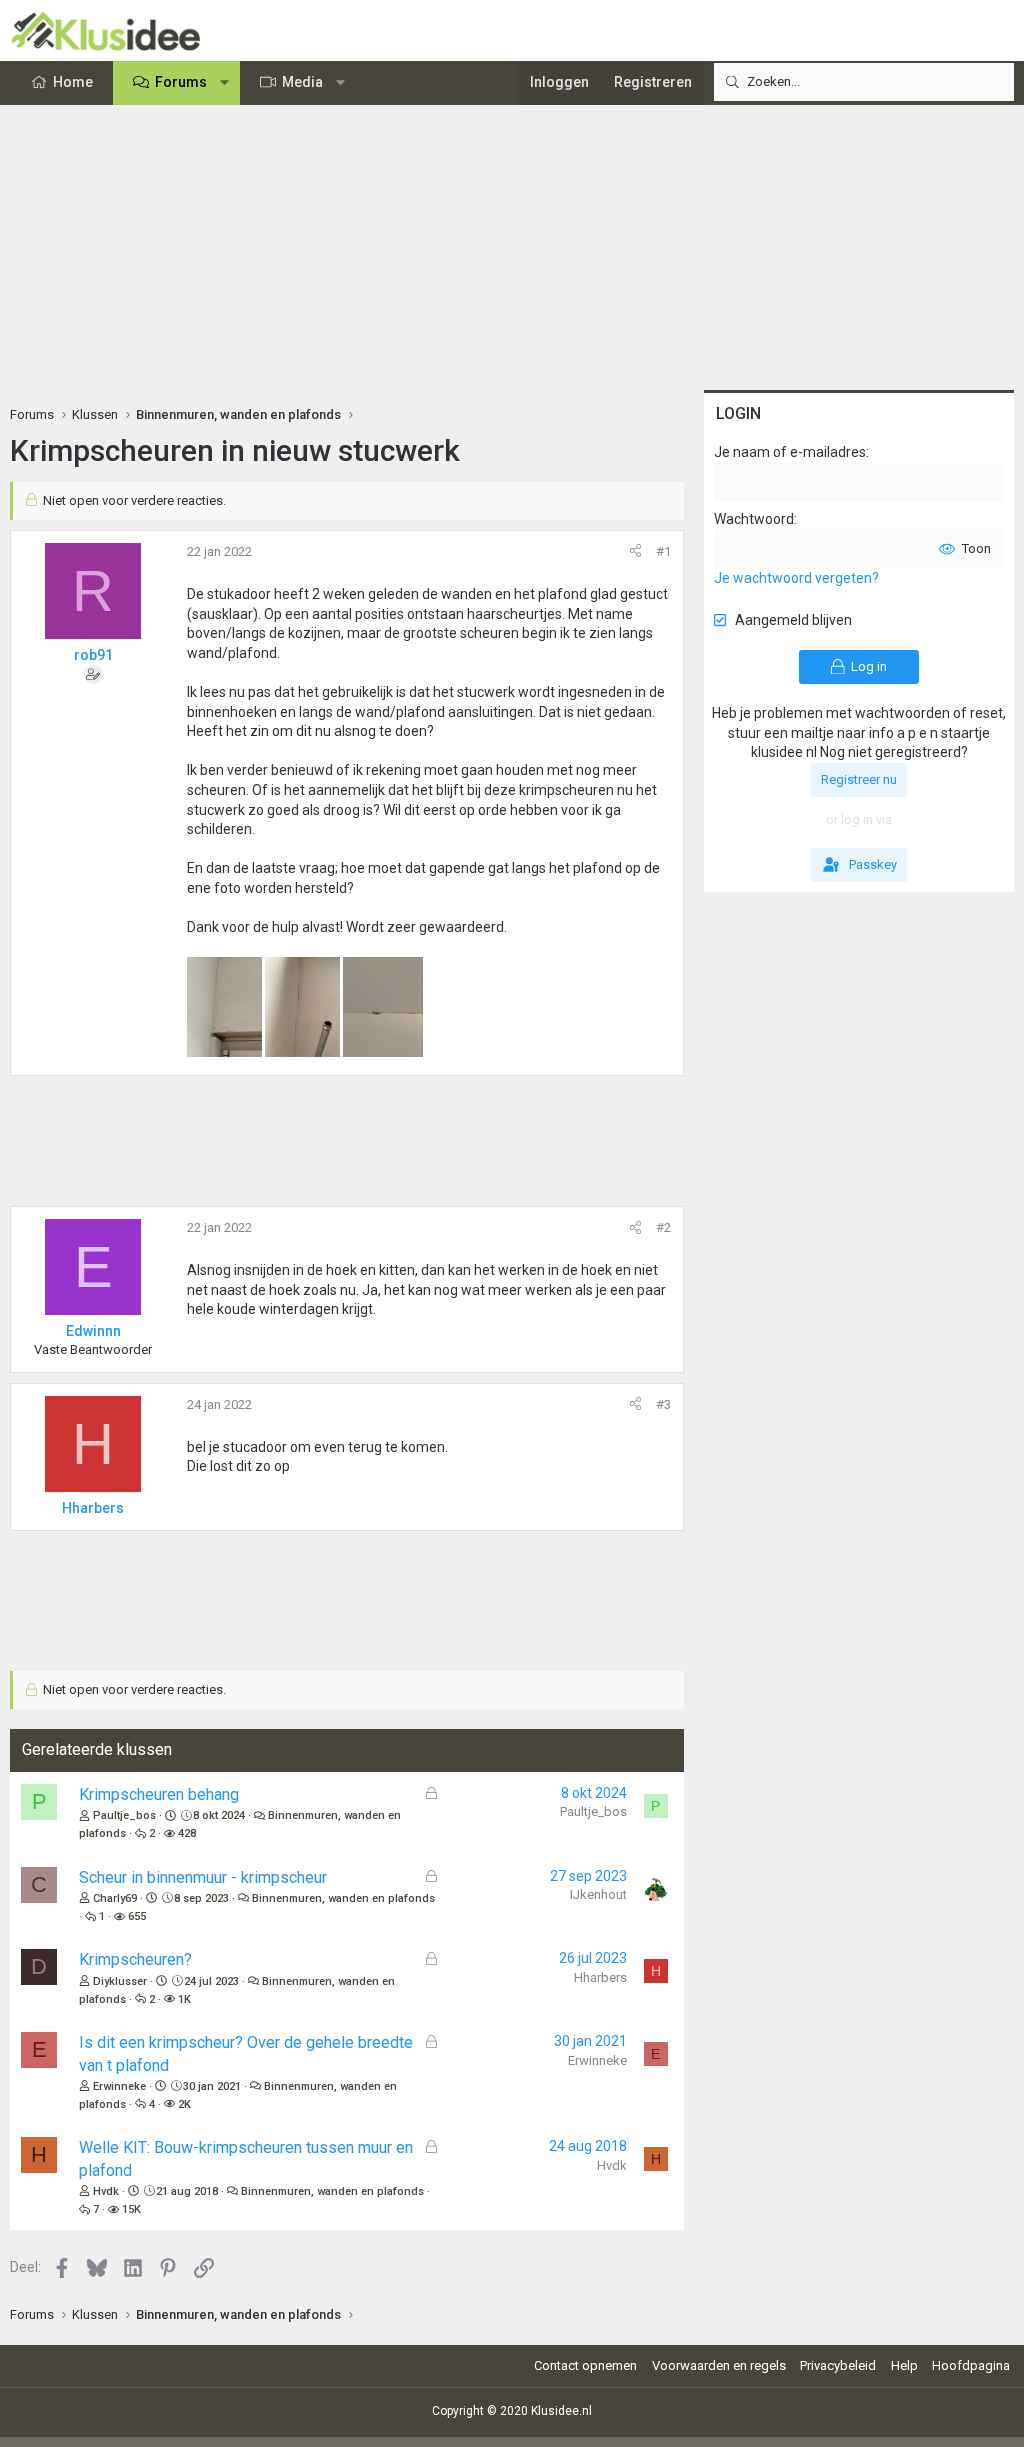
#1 (663, 551)
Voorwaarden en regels (719, 2365)
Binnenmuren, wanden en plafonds (343, 1898)
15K (131, 2209)
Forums (181, 82)
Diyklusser (120, 1981)
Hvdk (106, 2191)
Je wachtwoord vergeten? (796, 578)
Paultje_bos (124, 1815)
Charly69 (115, 1898)
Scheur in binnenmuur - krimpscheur (203, 1877)
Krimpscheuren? (135, 1959)
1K (184, 1999)
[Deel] (635, 552)
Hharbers (600, 1977)
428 (187, 1833)
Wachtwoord (754, 519)
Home (73, 82)
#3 (663, 1404)
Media (302, 82)
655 (137, 1916)
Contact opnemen (585, 2365)
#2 (663, 1227)
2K (184, 2104)
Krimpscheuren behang (159, 1794)
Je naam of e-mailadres (790, 452)
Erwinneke (119, 2086)
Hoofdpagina (971, 2365)
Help (904, 2365)
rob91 (93, 655)
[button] (225, 83)
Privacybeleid (838, 2365)
